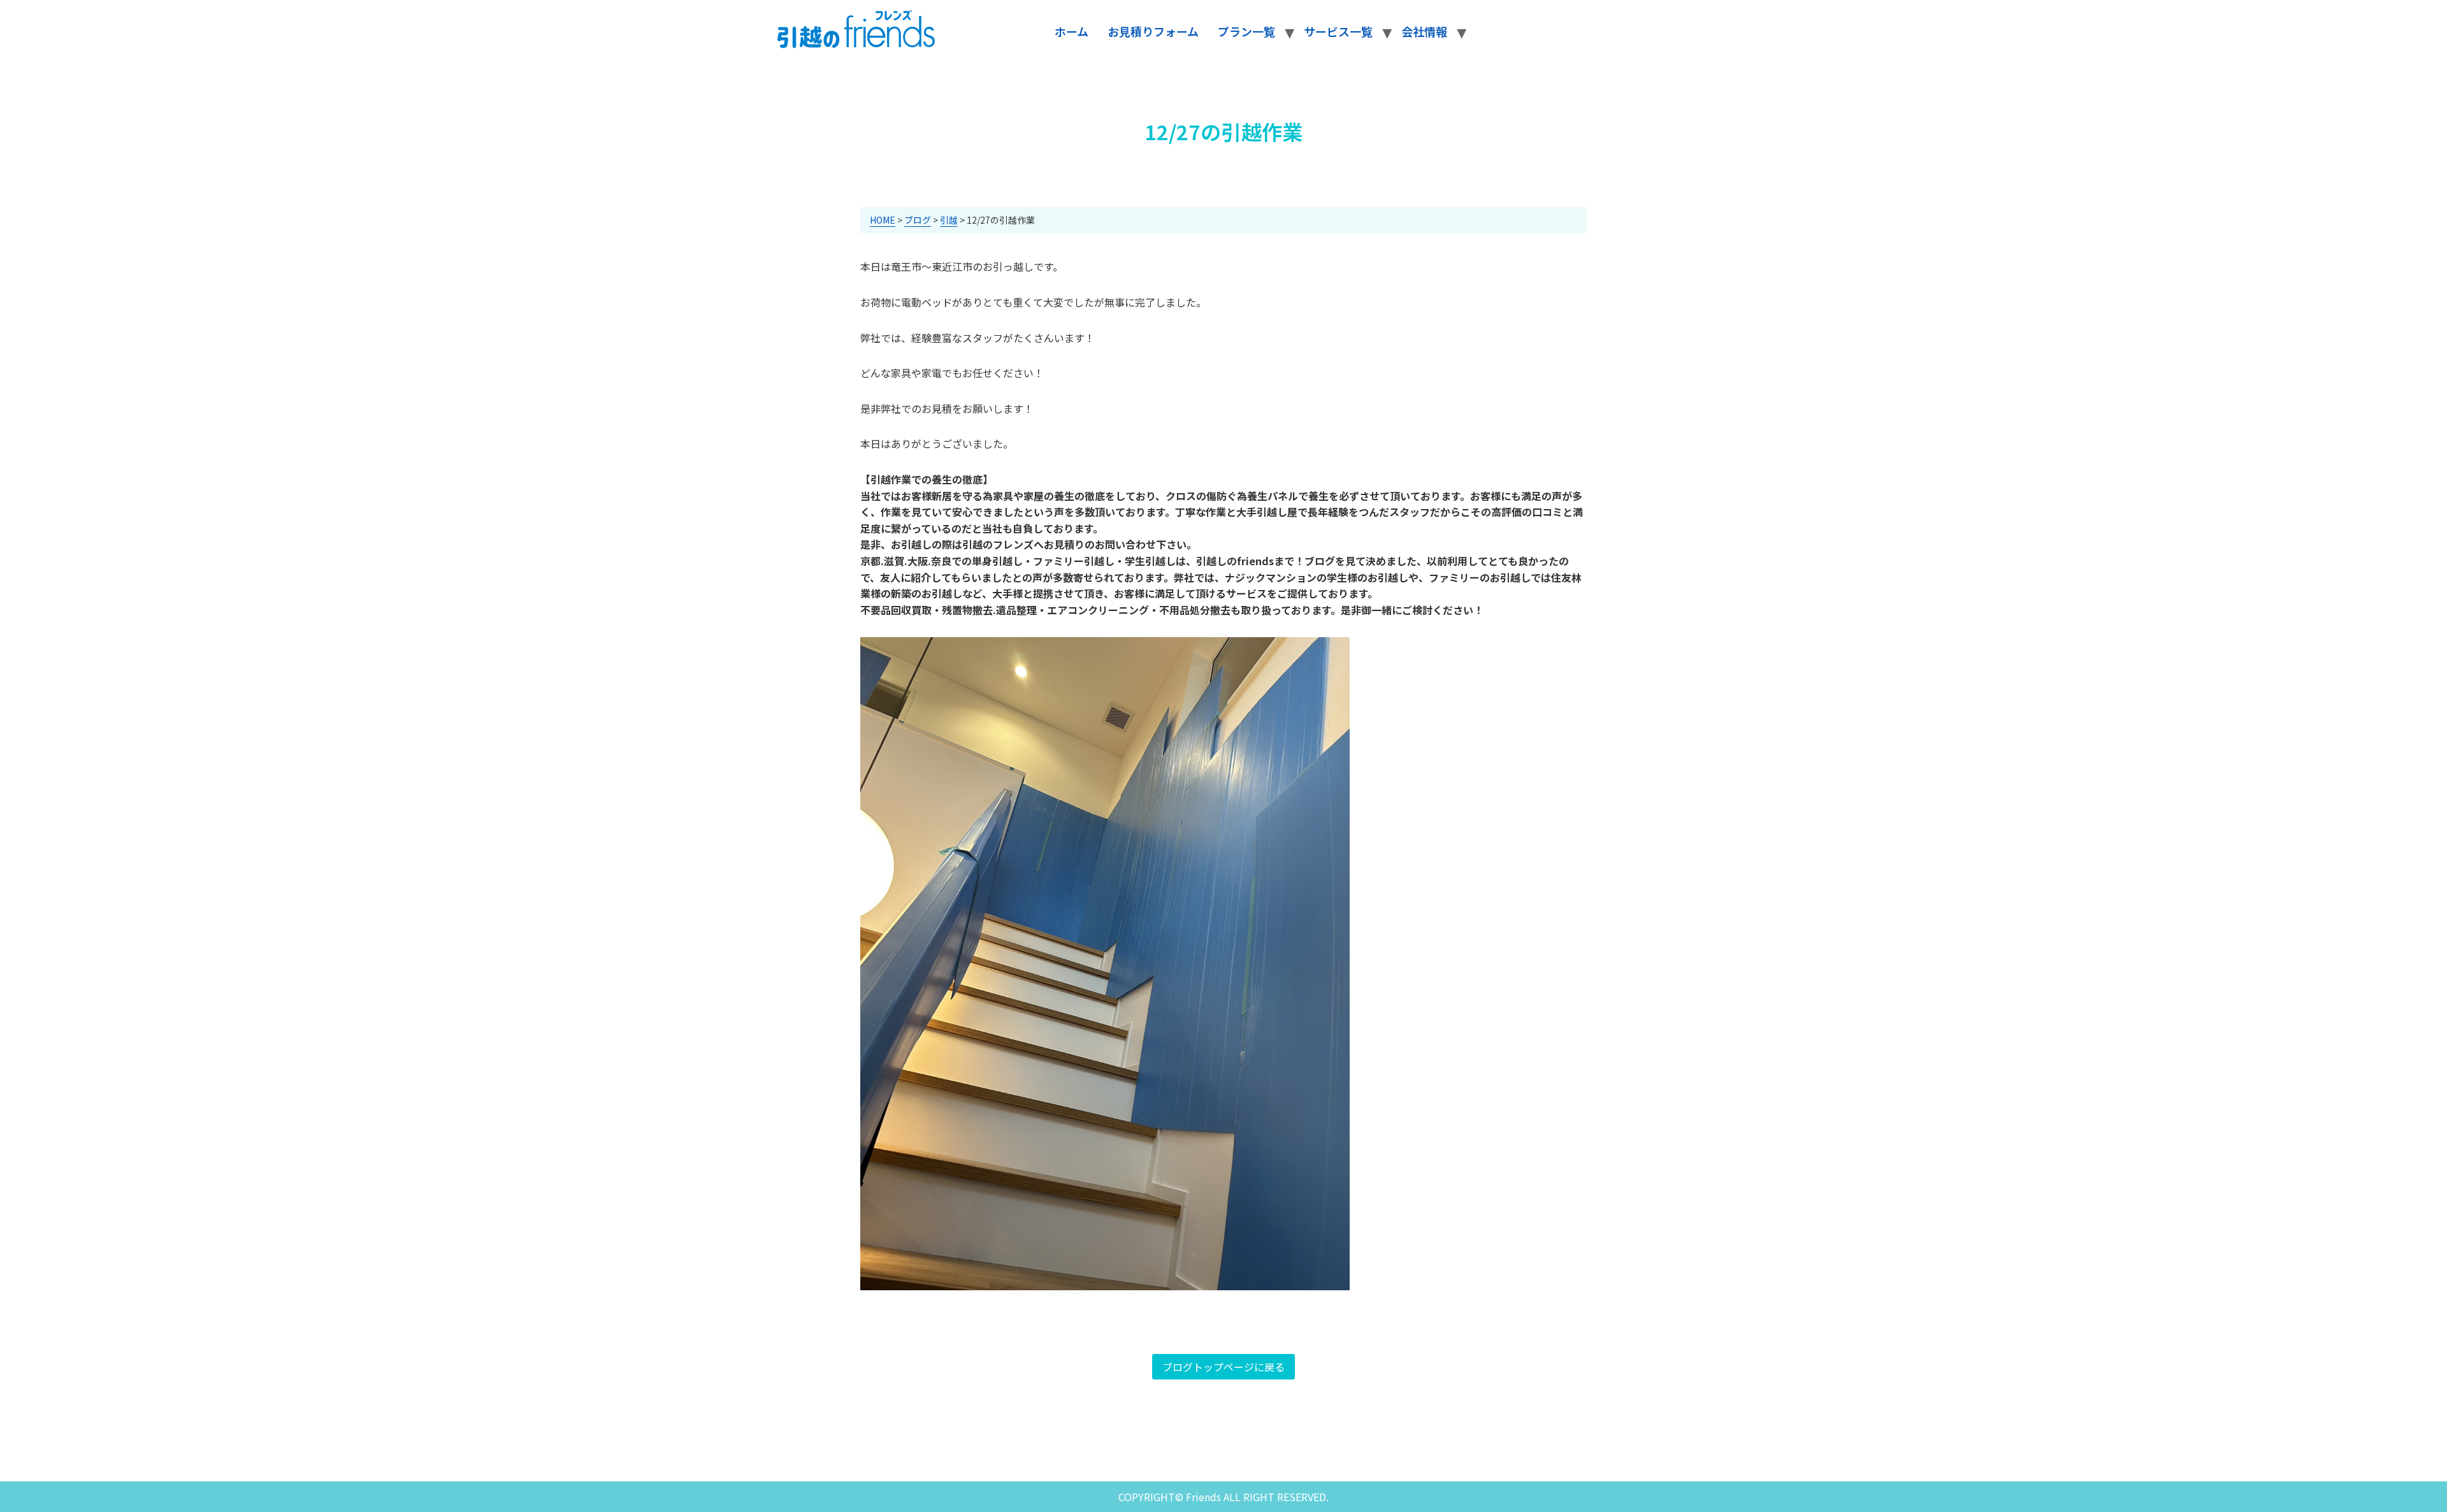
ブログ (918, 220)
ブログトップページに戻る (1223, 1367)
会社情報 (1424, 31)
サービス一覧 (1338, 31)
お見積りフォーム (1153, 31)
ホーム (1072, 31)
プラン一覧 (1246, 31)
